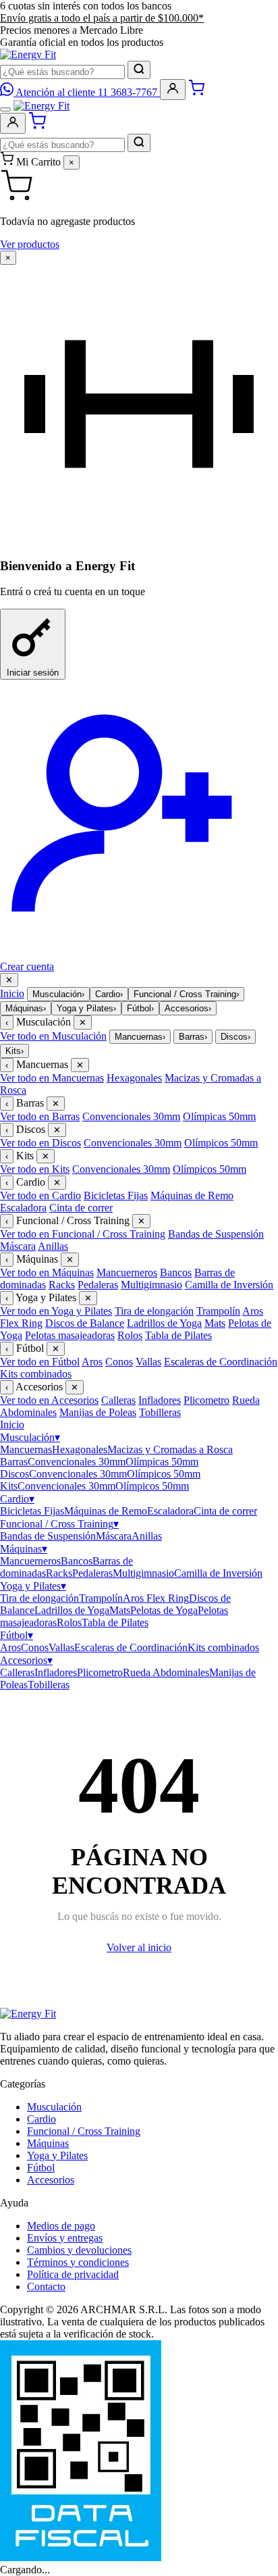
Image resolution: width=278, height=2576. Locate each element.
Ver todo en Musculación (53, 1036)
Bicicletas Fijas (116, 1195)
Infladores (160, 1400)
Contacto (46, 2287)
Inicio (12, 993)
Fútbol (140, 1008)
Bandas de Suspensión (216, 1234)
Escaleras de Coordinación (221, 1362)
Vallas (148, 1362)
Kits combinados (36, 1374)
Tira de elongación (154, 1311)
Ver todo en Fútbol (40, 1362)
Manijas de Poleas (98, 1412)
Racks (62, 1285)
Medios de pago (61, 2226)
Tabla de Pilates (178, 1335)
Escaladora (23, 1208)
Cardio (109, 994)
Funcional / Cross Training (186, 994)
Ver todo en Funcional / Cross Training (83, 1234)
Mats (215, 1323)
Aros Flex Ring (156, 1598)
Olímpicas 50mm (219, 1116)
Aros (92, 1362)
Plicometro (206, 1400)
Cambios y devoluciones (79, 2250)
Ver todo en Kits (35, 1169)
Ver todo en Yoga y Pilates (56, 1311)
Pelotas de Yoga (164, 1610)
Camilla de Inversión (229, 1285)
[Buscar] (139, 70)
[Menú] (5, 109)
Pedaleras (98, 1285)
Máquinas (26, 1008)
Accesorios (188, 1008)
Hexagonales (134, 1078)
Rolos (130, 1335)
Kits (15, 1051)
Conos (119, 1362)
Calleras (118, 1400)
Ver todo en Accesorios (49, 1400)
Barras (193, 1037)
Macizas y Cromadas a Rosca (170, 1449)
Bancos (176, 1272)
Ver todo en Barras (40, 1116)
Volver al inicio (139, 1947)
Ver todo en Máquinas (47, 1272)
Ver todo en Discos (40, 1143)
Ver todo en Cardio (40, 1195)
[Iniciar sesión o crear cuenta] (173, 90)
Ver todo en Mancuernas (52, 1078)
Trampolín (218, 1311)
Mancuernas (140, 1037)
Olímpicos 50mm (221, 1143)
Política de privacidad (73, 2274)
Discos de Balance (85, 1323)
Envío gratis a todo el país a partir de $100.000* (102, 18)
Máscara (18, 1246)
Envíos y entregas (65, 2238)
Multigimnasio (151, 1285)
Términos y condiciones (78, 2262)
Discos (235, 1037)
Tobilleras (160, 1412)
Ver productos (30, 244)
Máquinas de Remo (192, 1195)
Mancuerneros (127, 1272)
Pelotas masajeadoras (70, 1335)
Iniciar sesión (33, 673)
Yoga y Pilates (86, 1008)
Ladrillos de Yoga (164, 1323)
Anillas (53, 1246)
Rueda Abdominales (166, 1672)
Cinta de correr (81, 1208)
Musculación (58, 994)
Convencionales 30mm (131, 1116)
